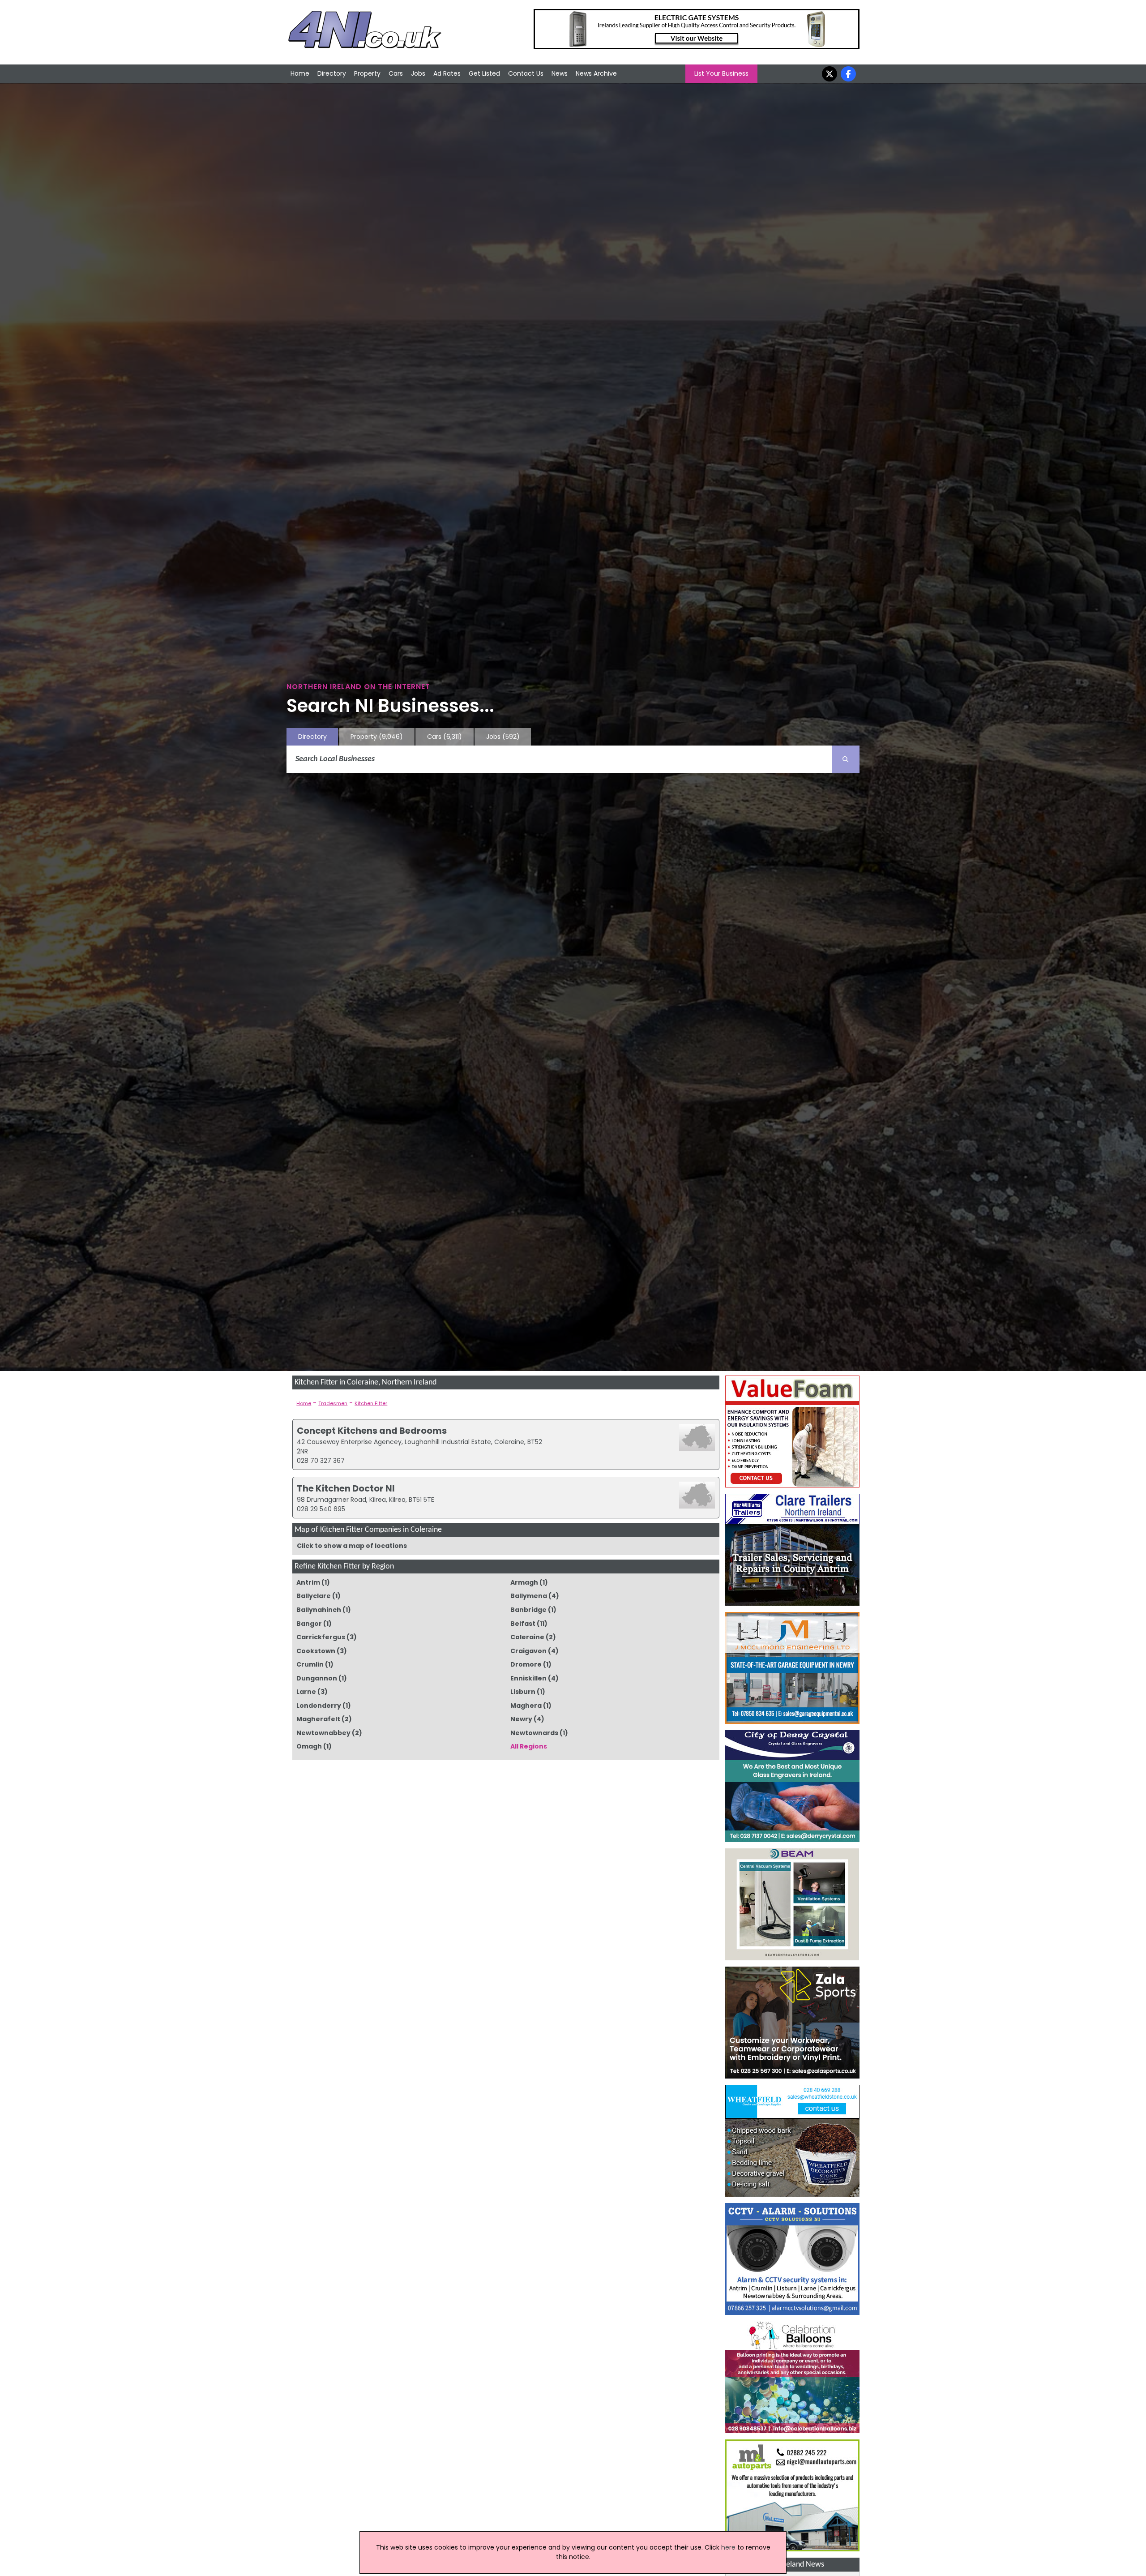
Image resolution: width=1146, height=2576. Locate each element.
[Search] (846, 759)
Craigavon (528, 1651)
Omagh (309, 1746)
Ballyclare (314, 1596)
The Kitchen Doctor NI (346, 1488)
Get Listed (484, 73)
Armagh (524, 1582)
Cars (396, 73)
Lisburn (523, 1692)
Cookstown (316, 1651)
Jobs (418, 73)
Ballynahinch (319, 1610)
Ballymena (529, 1596)
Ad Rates (447, 73)
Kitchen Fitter (371, 1403)
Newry (521, 1719)
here (728, 2547)
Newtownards (534, 1733)
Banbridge (528, 1610)
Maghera (526, 1706)
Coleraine (527, 1637)
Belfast (523, 1624)
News (560, 73)
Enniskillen (528, 1678)
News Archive (596, 73)
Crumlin (310, 1664)
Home (300, 73)
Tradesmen (333, 1403)
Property (367, 73)
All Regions (529, 1746)
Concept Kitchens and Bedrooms (372, 1431)
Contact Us (526, 73)
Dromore (526, 1664)
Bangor (309, 1624)
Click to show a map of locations (352, 1546)
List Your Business (721, 73)
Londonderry (319, 1706)
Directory (332, 73)
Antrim (308, 1582)
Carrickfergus (321, 1637)
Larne (306, 1692)
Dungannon (317, 1678)
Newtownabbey (323, 1733)
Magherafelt (318, 1719)
